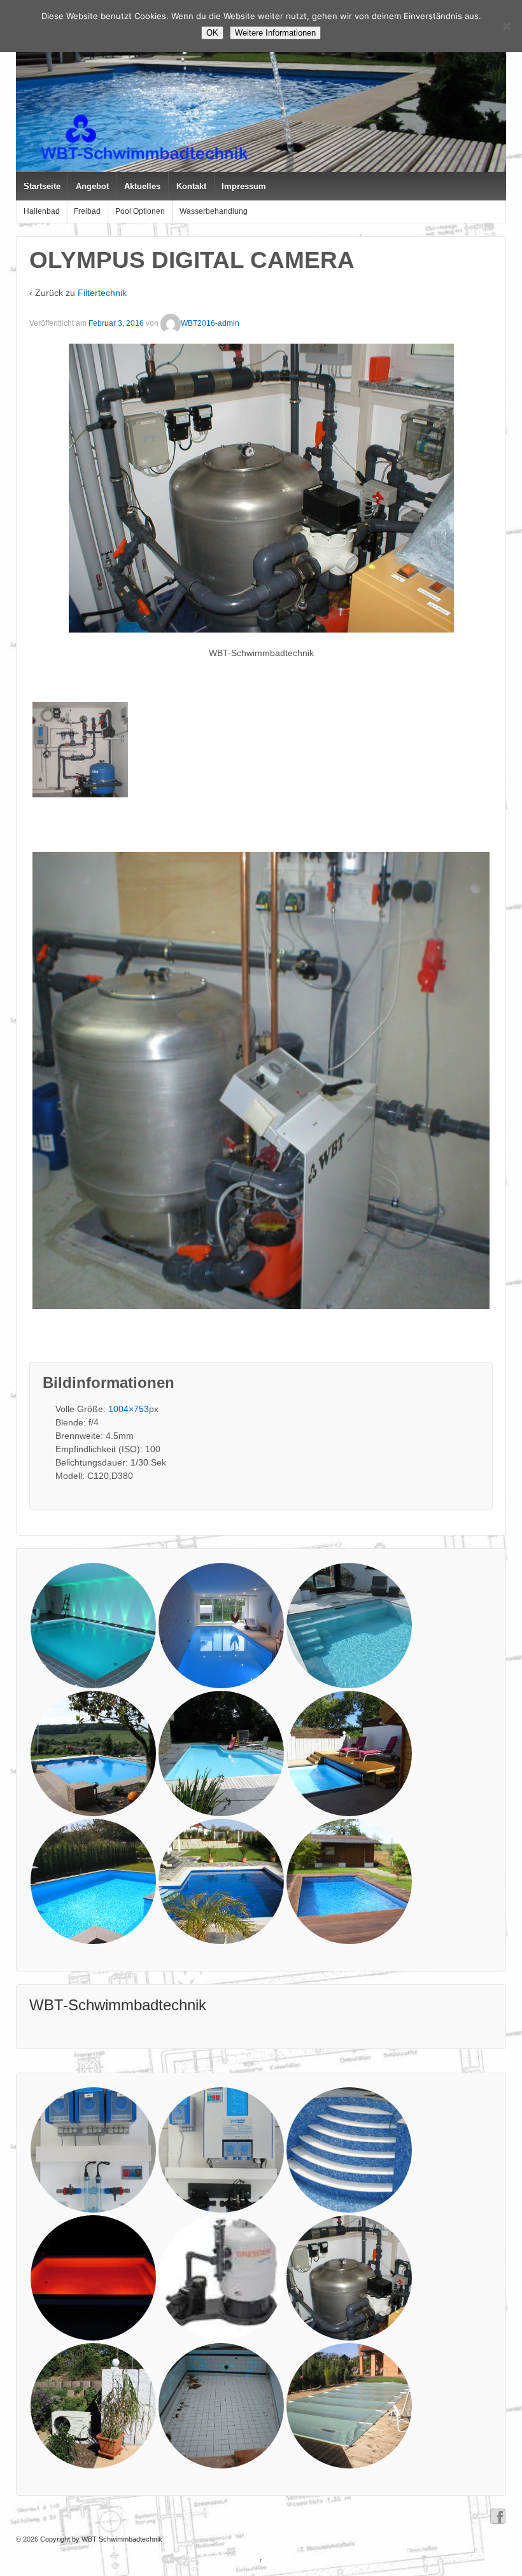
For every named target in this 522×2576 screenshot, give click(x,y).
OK (212, 33)
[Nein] (506, 26)
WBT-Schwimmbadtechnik (118, 2005)
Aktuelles (142, 186)
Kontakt (191, 186)
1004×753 (129, 1409)
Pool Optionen (140, 211)
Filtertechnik (102, 293)
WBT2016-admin (210, 323)
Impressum (244, 186)
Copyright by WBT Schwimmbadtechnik (100, 2539)
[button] (80, 750)
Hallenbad (42, 211)
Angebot (92, 186)
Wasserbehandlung (214, 211)
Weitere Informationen (275, 33)
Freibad (87, 211)
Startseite (42, 186)
